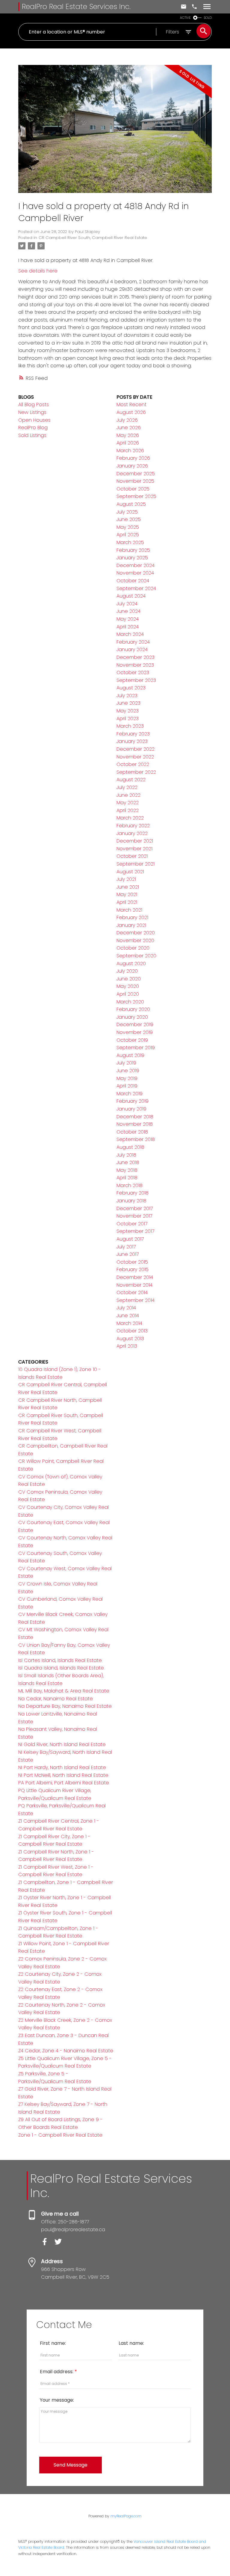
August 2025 (131, 504)
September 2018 (136, 1139)
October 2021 (132, 856)
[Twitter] (60, 2244)
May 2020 (128, 986)
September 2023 (136, 680)
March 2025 (130, 542)
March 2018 (130, 1185)
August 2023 (131, 688)
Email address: (57, 2372)
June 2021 (128, 887)
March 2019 (130, 1094)
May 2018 (127, 1170)
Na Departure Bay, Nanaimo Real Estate (65, 1706)
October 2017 (132, 1224)
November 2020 (135, 940)
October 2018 (132, 1132)
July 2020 (127, 971)
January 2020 (132, 1017)
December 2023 (136, 657)
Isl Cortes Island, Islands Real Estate (60, 1660)
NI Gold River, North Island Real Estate (62, 1744)
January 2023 (132, 741)
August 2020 (131, 963)
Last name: (131, 2343)
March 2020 (130, 1002)
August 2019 (130, 1055)
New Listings (32, 412)
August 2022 (131, 780)
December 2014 (135, 1277)
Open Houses (34, 420)
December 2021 (135, 841)
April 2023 (128, 719)
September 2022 (136, 772)
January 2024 (132, 649)
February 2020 (133, 1009)
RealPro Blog (33, 428)
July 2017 (126, 1247)
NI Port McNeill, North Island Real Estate (63, 1775)
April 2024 (128, 627)
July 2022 (127, 787)
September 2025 (136, 496)
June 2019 (128, 1071)
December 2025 (136, 474)
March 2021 (129, 910)
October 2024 (133, 581)
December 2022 (136, 749)
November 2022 (135, 757)
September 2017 (135, 1231)
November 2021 (134, 849)
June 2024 (128, 611)
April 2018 (127, 1178)
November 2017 (134, 1216)
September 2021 (136, 864)
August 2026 (131, 412)
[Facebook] (48, 2244)
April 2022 (128, 810)
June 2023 (128, 703)
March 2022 (130, 818)
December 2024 (136, 565)
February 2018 (133, 1193)
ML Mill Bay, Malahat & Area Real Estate (64, 1691)
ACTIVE (185, 18)
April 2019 (127, 1086)
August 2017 (130, 1239)
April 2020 (128, 994)
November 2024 (135, 573)
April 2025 (128, 535)
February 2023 (133, 734)
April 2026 (128, 443)
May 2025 (128, 527)
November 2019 (135, 1032)
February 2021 (132, 917)
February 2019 (133, 1101)
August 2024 (131, 596)
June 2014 (128, 1316)
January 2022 (132, 833)
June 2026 (129, 428)
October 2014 (132, 1292)
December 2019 (135, 1025)
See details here (38, 271)
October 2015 (132, 1262)
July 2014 (126, 1308)
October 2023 (133, 672)
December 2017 (135, 1208)
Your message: (57, 2400)
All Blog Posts (34, 405)
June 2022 (128, 795)
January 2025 (132, 558)
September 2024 (136, 588)
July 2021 (126, 879)
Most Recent (131, 405)
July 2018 (126, 1155)
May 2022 (128, 803)
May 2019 (127, 1078)
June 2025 (129, 519)
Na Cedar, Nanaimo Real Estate (56, 1699)
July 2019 (126, 1063)
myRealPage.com (126, 2516)
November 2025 (135, 481)
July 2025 (127, 512)
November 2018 (135, 1124)
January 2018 (131, 1201)
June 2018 (128, 1162)
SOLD (208, 18)
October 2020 (133, 948)
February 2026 (133, 458)
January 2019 (131, 1109)
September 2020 (136, 956)
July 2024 (127, 604)
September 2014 (136, 1300)
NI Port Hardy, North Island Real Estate (62, 1767)
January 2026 (132, 466)
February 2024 (133, 642)
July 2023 (127, 696)
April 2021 (127, 902)
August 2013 (130, 1339)
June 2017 (128, 1254)
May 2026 (128, 435)
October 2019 (132, 1040)
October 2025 (133, 489)
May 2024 (128, 619)
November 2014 (134, 1285)
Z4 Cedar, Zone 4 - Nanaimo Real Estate (66, 2051)
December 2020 (136, 933)
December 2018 (135, 1117)
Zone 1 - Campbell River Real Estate (60, 2135)
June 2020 (129, 979)
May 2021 (127, 894)
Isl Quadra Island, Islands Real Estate (61, 1668)
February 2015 (133, 1269)
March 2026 (130, 451)
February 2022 (133, 826)
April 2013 (127, 1346)
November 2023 (135, 665)
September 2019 (136, 1048)
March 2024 (130, 634)
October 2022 (133, 764)
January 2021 (131, 925)
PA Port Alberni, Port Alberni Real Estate (64, 1783)
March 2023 (130, 726)
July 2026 (127, 420)
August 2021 (130, 872)
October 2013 (132, 1331)
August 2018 (130, 1147)
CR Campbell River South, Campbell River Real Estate (93, 238)
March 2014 (129, 1323)
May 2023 (128, 711)
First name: (53, 2343)
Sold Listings (32, 435)
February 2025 (133, 550)
